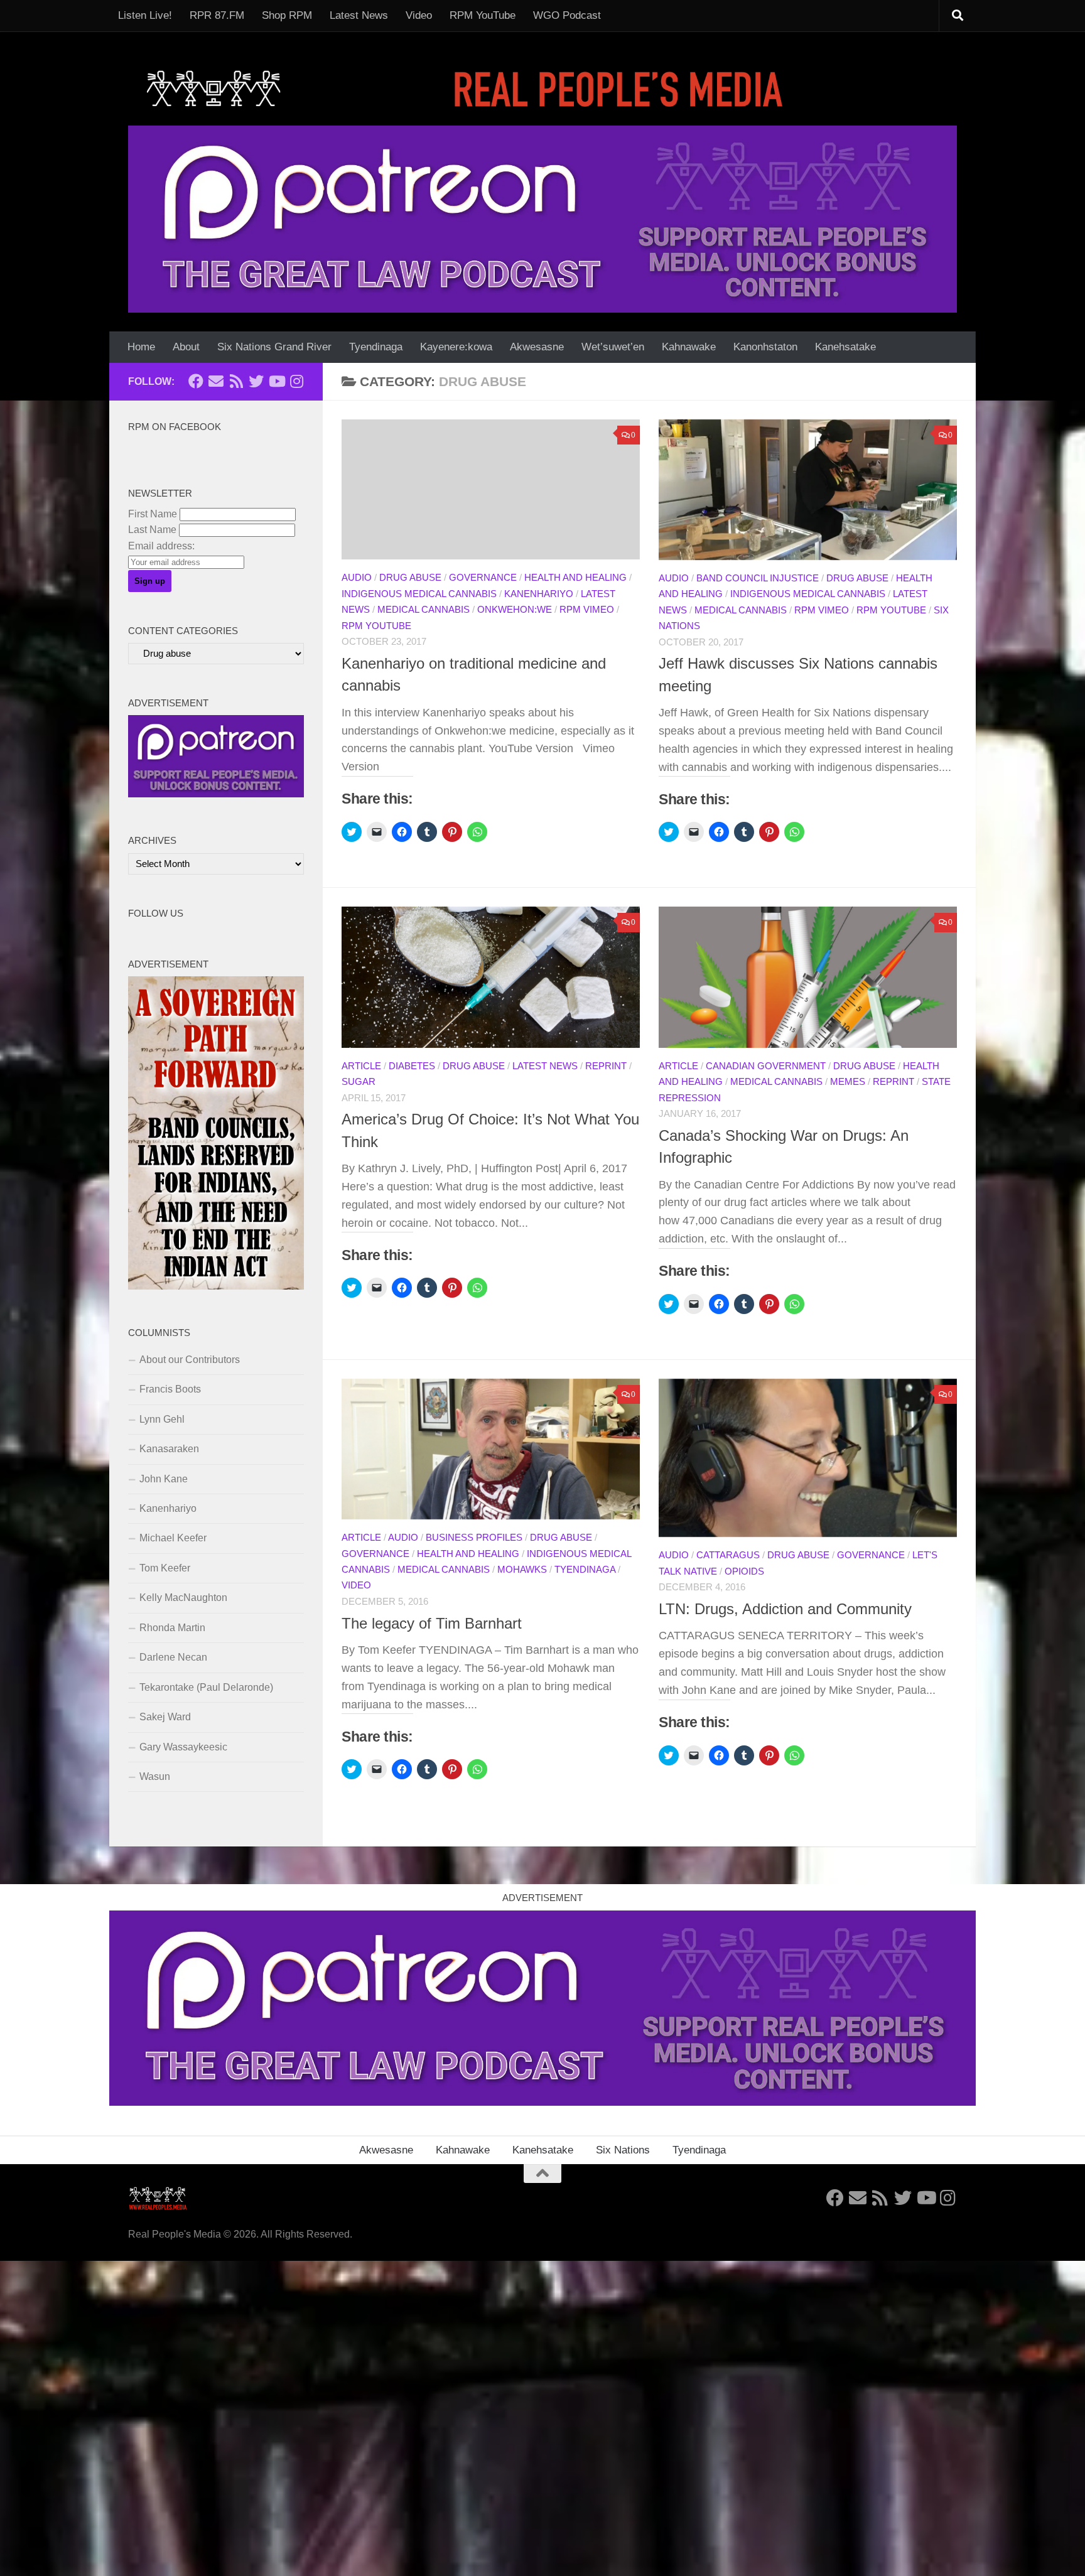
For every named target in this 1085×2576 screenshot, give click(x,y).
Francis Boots (170, 1389)
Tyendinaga (376, 347)
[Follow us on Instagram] (296, 381)
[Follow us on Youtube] (276, 381)
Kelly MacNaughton (183, 1598)
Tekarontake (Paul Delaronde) (206, 1687)
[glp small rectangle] (216, 794)
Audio (357, 578)
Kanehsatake (845, 347)
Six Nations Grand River (274, 347)
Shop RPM (287, 15)
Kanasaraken (169, 1449)
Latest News (359, 15)
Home (141, 347)
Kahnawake (689, 347)
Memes (848, 1082)
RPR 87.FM (217, 15)
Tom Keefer (165, 1568)
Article (361, 1066)
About (186, 347)
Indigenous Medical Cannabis (419, 594)
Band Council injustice (758, 578)
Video (419, 15)
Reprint (606, 1066)
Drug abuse (410, 578)
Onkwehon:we (515, 610)
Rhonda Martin (172, 1628)
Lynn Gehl (162, 1419)
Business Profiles (474, 1538)
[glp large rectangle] (542, 219)
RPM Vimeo (587, 610)
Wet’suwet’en (613, 347)
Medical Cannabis (424, 610)
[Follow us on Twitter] (256, 381)
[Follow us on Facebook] (196, 381)
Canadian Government (766, 1066)
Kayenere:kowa (456, 347)
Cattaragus (728, 1555)
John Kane (164, 1479)
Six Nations (623, 2150)
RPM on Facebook (175, 427)
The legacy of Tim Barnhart (432, 1624)
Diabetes (412, 1066)
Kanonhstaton (765, 347)
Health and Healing (575, 578)
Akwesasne (537, 347)
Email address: (161, 546)
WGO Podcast (567, 15)
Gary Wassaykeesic (183, 1747)
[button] (808, 490)
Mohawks (522, 1570)
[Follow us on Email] (216, 381)
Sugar (359, 1082)
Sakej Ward (165, 1717)
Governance (483, 578)
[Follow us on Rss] (236, 381)
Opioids (744, 1571)
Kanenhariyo (539, 594)
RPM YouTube (483, 15)
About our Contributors (190, 1360)
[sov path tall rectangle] (216, 1286)
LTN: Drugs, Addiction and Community (785, 1609)
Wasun (155, 1776)
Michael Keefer (173, 1538)
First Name (153, 514)
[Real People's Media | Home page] (468, 88)
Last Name (152, 530)
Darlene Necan (173, 1657)
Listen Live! (145, 15)
